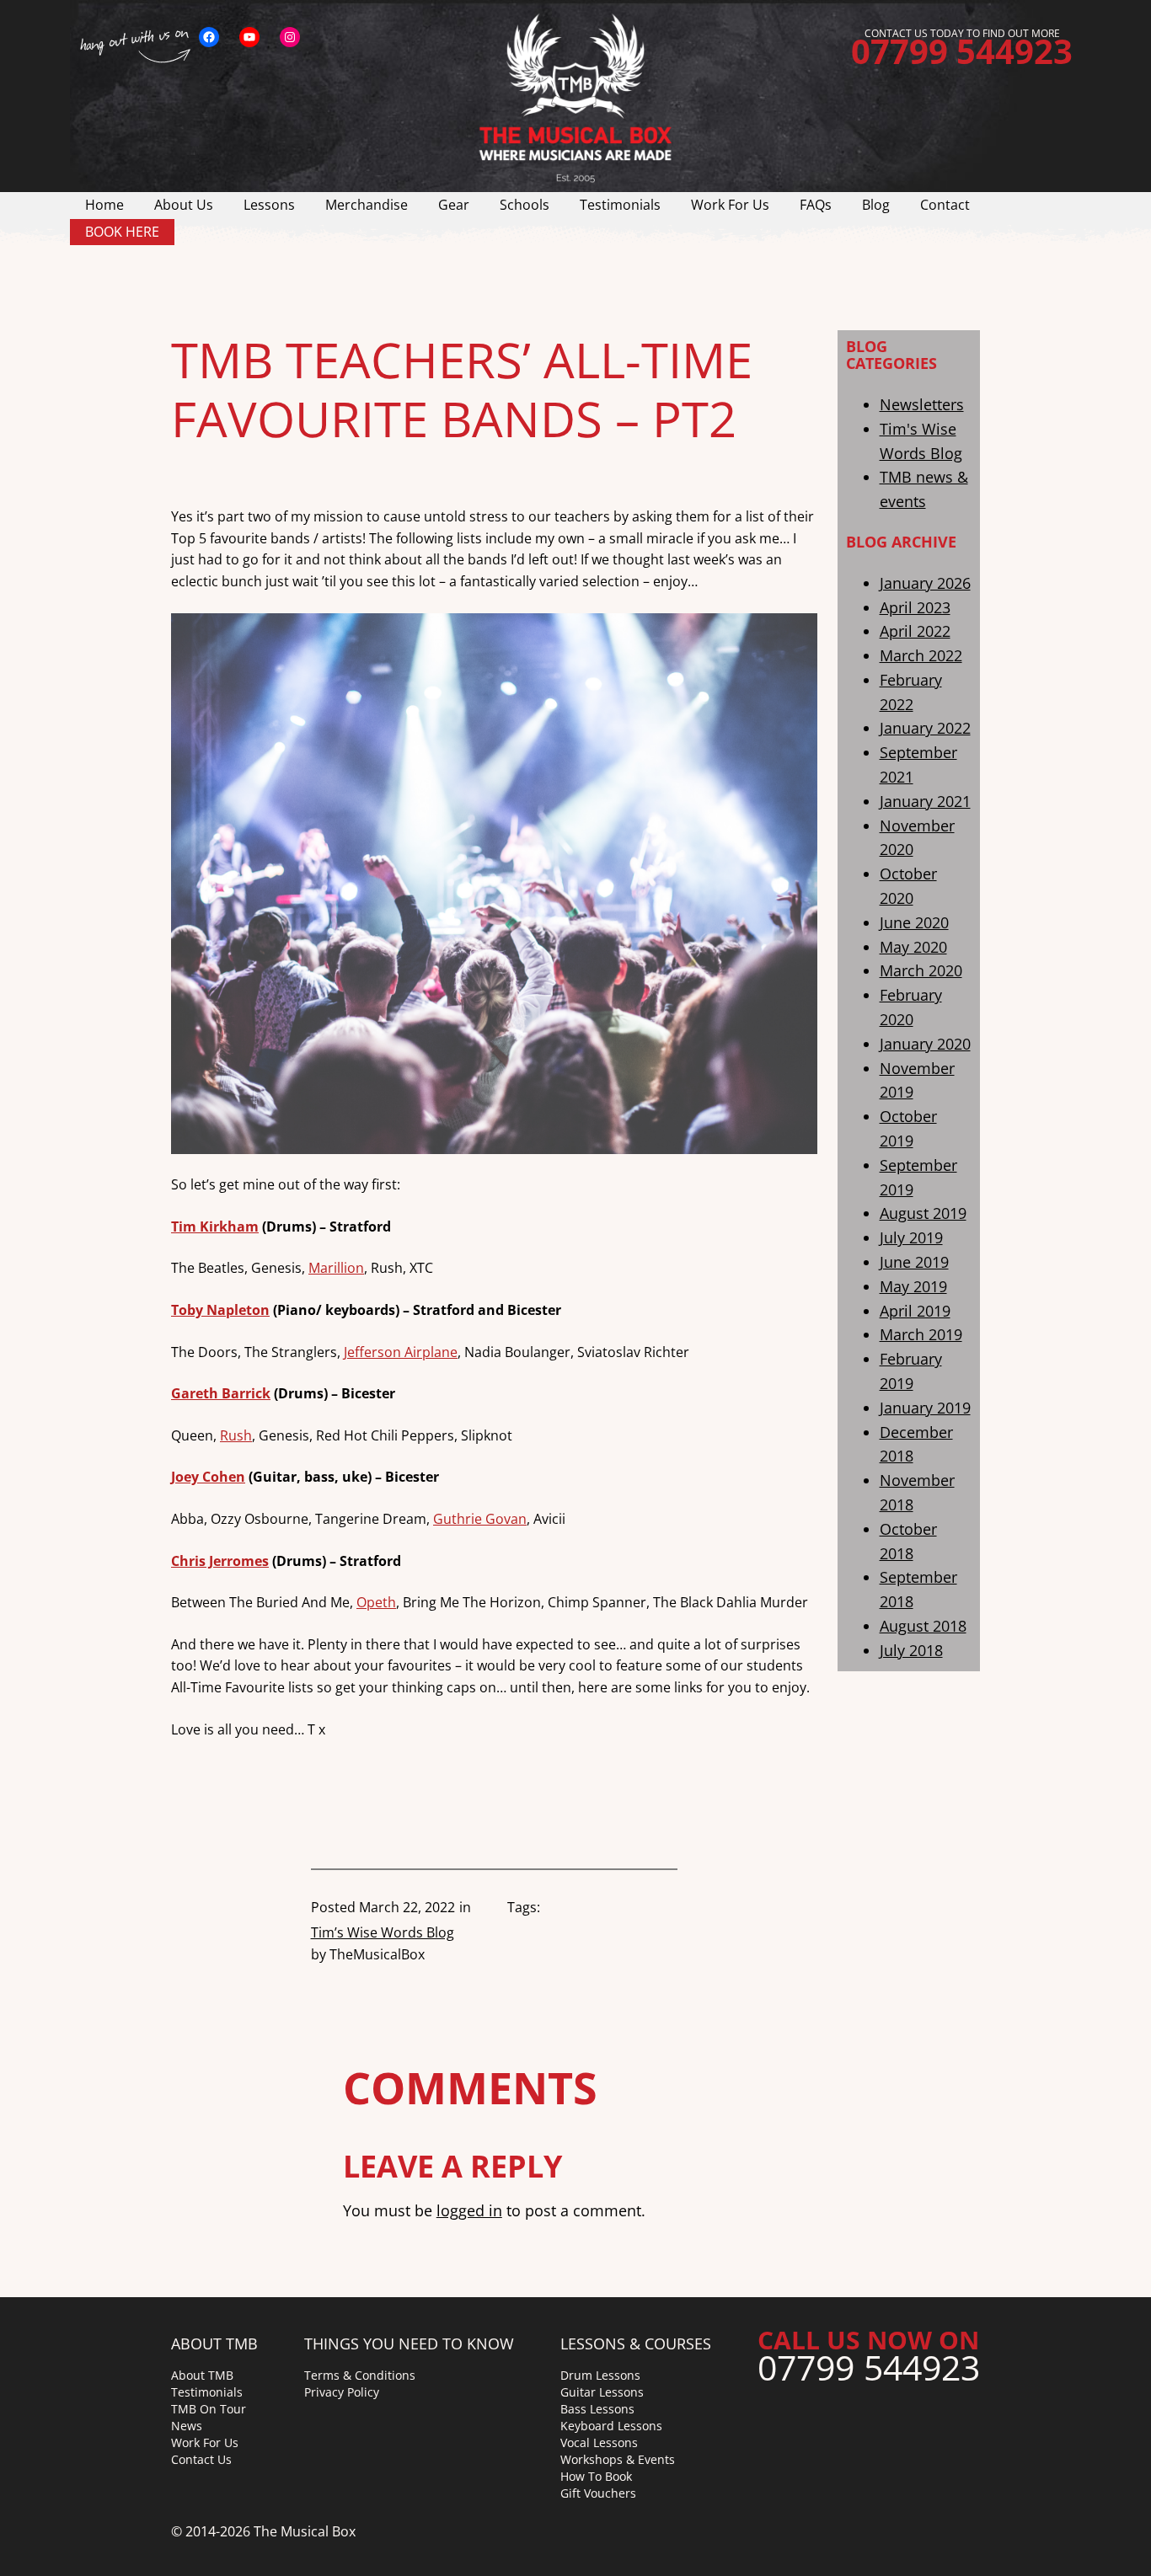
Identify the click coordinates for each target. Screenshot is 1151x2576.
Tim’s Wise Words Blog (383, 1932)
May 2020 (913, 946)
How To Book (596, 2476)
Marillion (336, 1268)
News (187, 2426)
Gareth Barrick (221, 1393)
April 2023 (915, 607)
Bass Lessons (597, 2409)
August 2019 (923, 1213)
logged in (469, 2210)
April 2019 (915, 1310)
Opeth (376, 1602)
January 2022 (925, 728)
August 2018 (923, 1626)
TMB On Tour (209, 2409)
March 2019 (921, 1334)
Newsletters (922, 404)
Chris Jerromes (220, 1561)
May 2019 (913, 1285)
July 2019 (911, 1237)
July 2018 (911, 1649)
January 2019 (925, 1407)
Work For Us (205, 2442)
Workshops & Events (618, 2459)
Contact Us (201, 2459)
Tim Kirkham (215, 1227)
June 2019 (914, 1262)
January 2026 (925, 582)
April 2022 (915, 631)
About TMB (202, 2375)
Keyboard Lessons (611, 2426)
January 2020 (925, 1044)
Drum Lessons (600, 2375)
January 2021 (925, 801)
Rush (236, 1435)
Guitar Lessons (602, 2392)
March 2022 (921, 655)
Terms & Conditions (360, 2375)
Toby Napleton (220, 1310)
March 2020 (921, 970)
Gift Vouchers (598, 2493)
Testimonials (207, 2392)
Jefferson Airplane (401, 1352)
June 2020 (914, 922)
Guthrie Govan (480, 1519)
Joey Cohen (208, 1477)
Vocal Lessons (599, 2442)
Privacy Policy (342, 2392)
